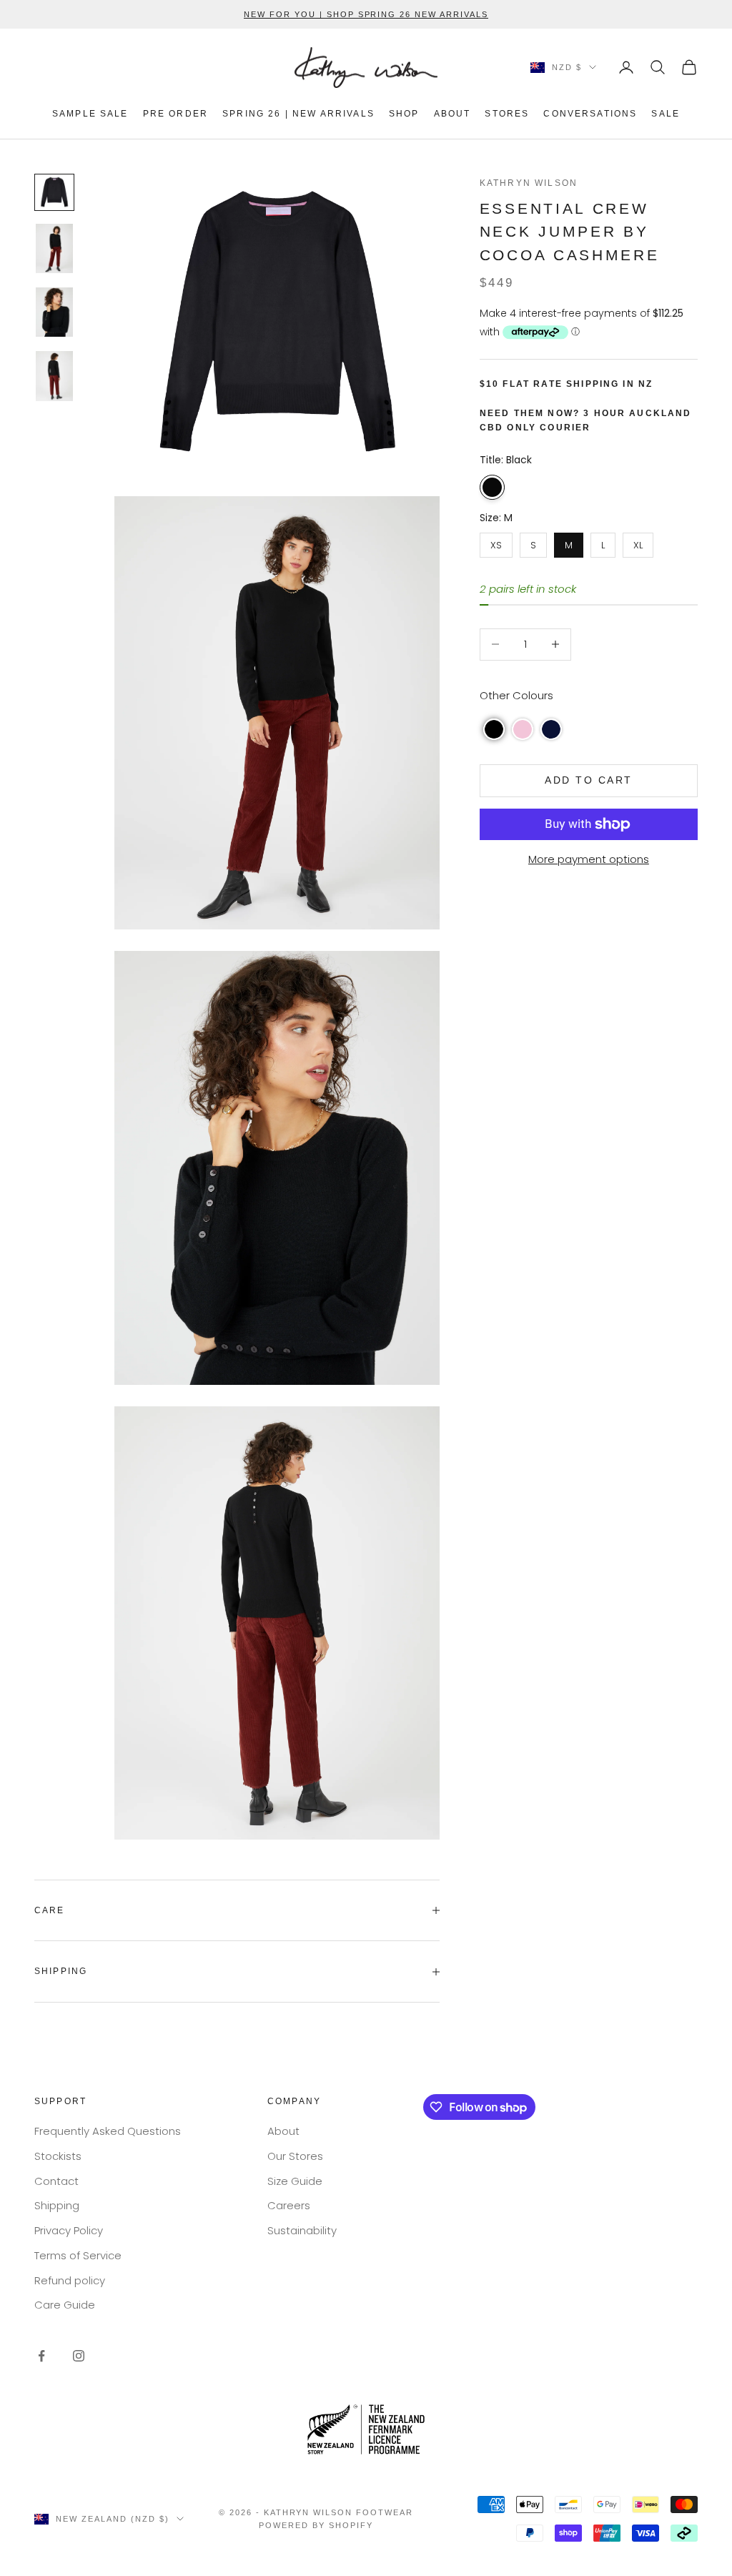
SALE (666, 114)
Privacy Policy (69, 2230)
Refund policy (70, 2280)
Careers (289, 2205)
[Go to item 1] (54, 192)
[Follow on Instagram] (79, 2356)
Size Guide (295, 2181)
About (283, 2131)
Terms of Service (78, 2255)
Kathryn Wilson (529, 183)
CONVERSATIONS (590, 114)
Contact (56, 2181)
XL (638, 542)
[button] (494, 729)
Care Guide (65, 2305)
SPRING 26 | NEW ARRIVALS (298, 114)
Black (492, 487)
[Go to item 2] (54, 248)
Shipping (57, 2205)
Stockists (58, 2156)
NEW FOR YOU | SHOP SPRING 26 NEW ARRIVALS (366, 14)
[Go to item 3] (54, 312)
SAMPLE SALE (90, 114)
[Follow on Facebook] (41, 2356)
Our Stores (295, 2156)
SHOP (404, 114)
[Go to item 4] (54, 376)
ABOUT (452, 114)
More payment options (589, 859)
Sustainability (302, 2230)
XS (496, 542)
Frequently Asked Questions (108, 2131)
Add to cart (589, 780)
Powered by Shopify (316, 2525)
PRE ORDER (175, 114)
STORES (507, 114)
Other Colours (516, 695)
